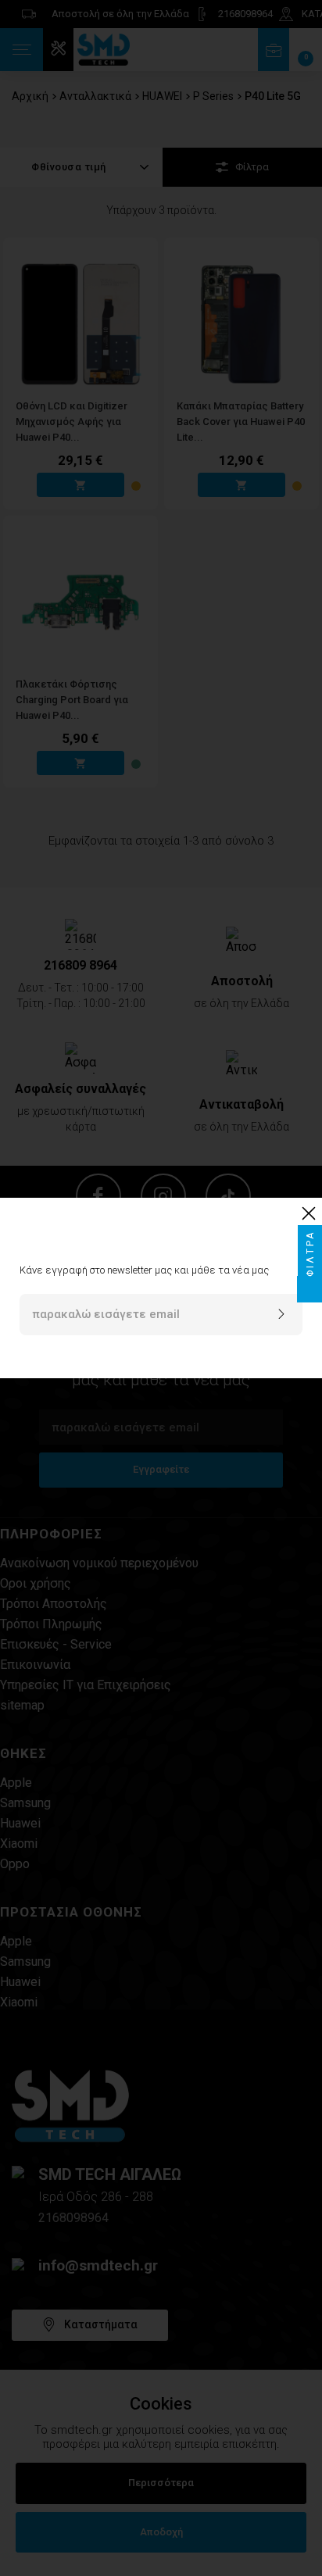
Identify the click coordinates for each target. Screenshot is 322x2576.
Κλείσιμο (312, 1213)
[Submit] (281, 1315)
